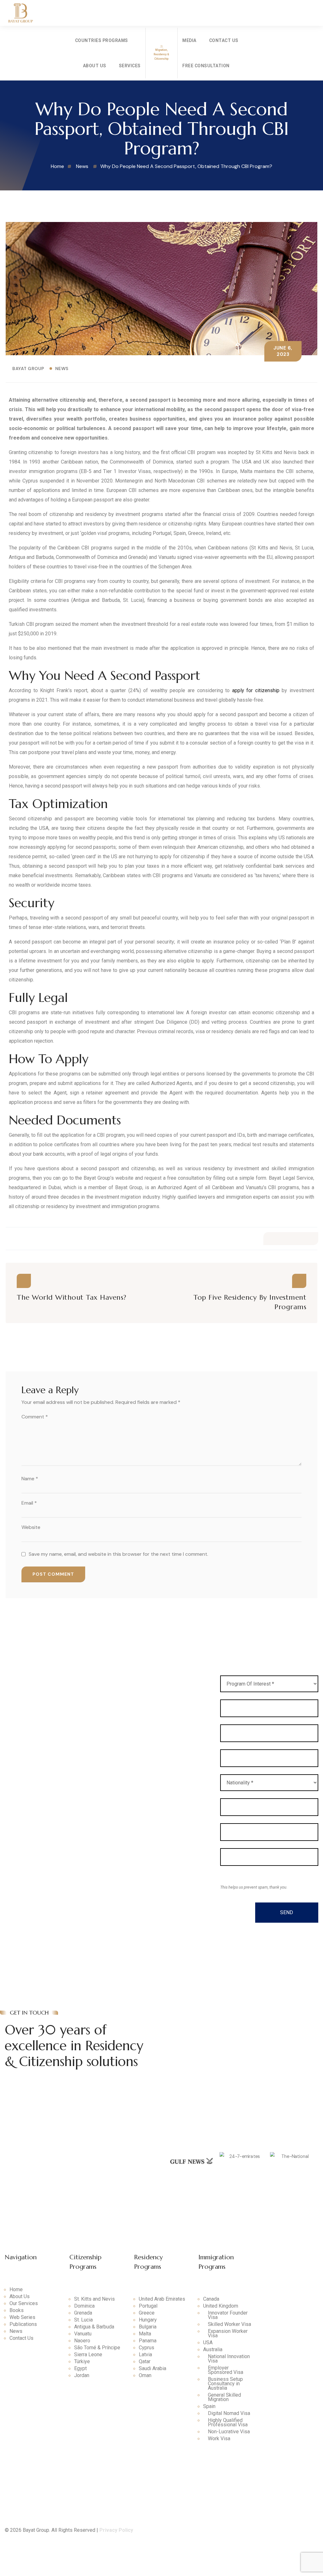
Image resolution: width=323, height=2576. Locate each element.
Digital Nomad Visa (229, 2413)
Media (189, 40)
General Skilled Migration (224, 2397)
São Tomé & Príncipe (97, 2348)
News (62, 368)
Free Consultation (206, 66)
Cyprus (147, 2348)
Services (130, 66)
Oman (145, 2375)
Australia (213, 2350)
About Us (95, 66)
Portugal (148, 2306)
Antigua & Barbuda (94, 2327)
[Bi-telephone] (310, 42)
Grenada (83, 2313)
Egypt (80, 2369)
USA (208, 2343)
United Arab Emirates (162, 2299)
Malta (145, 2334)
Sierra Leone (88, 2355)
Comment (35, 1417)
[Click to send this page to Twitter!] (284, 1239)
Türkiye (82, 2362)
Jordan (82, 2375)
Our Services (24, 2303)
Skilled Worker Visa (229, 2324)
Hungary (148, 2320)
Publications (23, 2324)
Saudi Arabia (153, 2369)
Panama (148, 2341)
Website (31, 1527)
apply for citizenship (256, 690)
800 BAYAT (202, 2016)
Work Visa (219, 2439)
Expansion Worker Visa (228, 2333)
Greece (147, 2313)
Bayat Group (28, 368)
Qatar (145, 2362)
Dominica (84, 2306)
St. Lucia (83, 2320)
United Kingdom (221, 2306)
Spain (209, 2406)
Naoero (82, 2341)
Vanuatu (83, 2334)
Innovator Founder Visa (228, 2315)
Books (17, 2310)
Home (16, 2290)
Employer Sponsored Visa (226, 2370)
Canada (211, 2299)
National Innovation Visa (229, 2359)
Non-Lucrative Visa (229, 2432)
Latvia (145, 2355)
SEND (287, 1912)
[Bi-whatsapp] (310, 61)
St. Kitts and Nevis (94, 2299)
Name (30, 1479)
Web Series (22, 2317)
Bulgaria (148, 2327)
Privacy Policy (116, 2530)
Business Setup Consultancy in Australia (225, 2384)
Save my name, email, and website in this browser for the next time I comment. (118, 1554)
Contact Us (224, 40)
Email (29, 1503)
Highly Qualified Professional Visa (228, 2423)
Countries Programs (102, 40)
